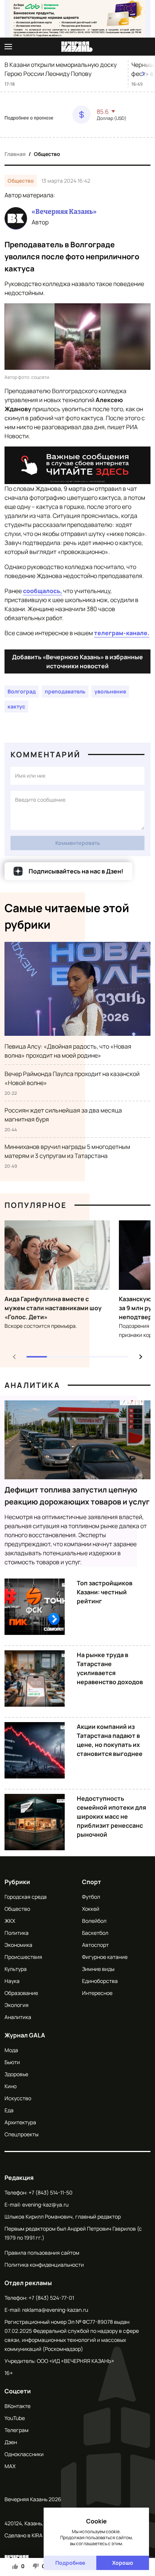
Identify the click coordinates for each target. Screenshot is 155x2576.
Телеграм (17, 2430)
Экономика (18, 1945)
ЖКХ (10, 1921)
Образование (21, 1993)
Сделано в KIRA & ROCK (33, 2535)
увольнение (110, 691)
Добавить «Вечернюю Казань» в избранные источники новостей (77, 661)
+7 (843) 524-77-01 (51, 2298)
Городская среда (26, 1897)
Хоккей (91, 1909)
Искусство (18, 2098)
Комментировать (78, 843)
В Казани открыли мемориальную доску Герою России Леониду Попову (61, 69)
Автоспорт (95, 1945)
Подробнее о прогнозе (29, 118)
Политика (17, 1933)
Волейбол (94, 1921)
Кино (11, 2086)
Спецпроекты (21, 2134)
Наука (12, 1981)
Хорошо (123, 2563)
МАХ (10, 2466)
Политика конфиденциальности (44, 2265)
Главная (15, 154)
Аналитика (32, 1385)
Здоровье (16, 2074)
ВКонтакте (17, 2406)
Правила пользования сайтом (42, 2253)
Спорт (92, 1882)
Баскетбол (95, 1933)
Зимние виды (98, 1969)
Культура (16, 1969)
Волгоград (22, 691)
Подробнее (70, 2563)
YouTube (15, 2418)
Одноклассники (24, 2454)
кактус (16, 706)
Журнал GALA (25, 2035)
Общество (47, 154)
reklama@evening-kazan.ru (55, 2310)
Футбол (91, 1897)
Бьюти (12, 2062)
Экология (17, 2005)
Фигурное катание (105, 1957)
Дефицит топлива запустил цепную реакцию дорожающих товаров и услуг (77, 1496)
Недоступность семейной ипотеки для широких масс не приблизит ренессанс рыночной (111, 1816)
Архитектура (20, 2122)
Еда (9, 2110)
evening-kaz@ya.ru (45, 2204)
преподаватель (65, 691)
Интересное (97, 1993)
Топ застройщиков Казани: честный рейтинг (105, 1592)
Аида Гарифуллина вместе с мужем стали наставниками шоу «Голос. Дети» (53, 1308)
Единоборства (100, 1981)
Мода (11, 2050)
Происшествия (23, 1957)
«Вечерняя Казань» (64, 212)
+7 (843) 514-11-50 (51, 2192)
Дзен (11, 2442)
